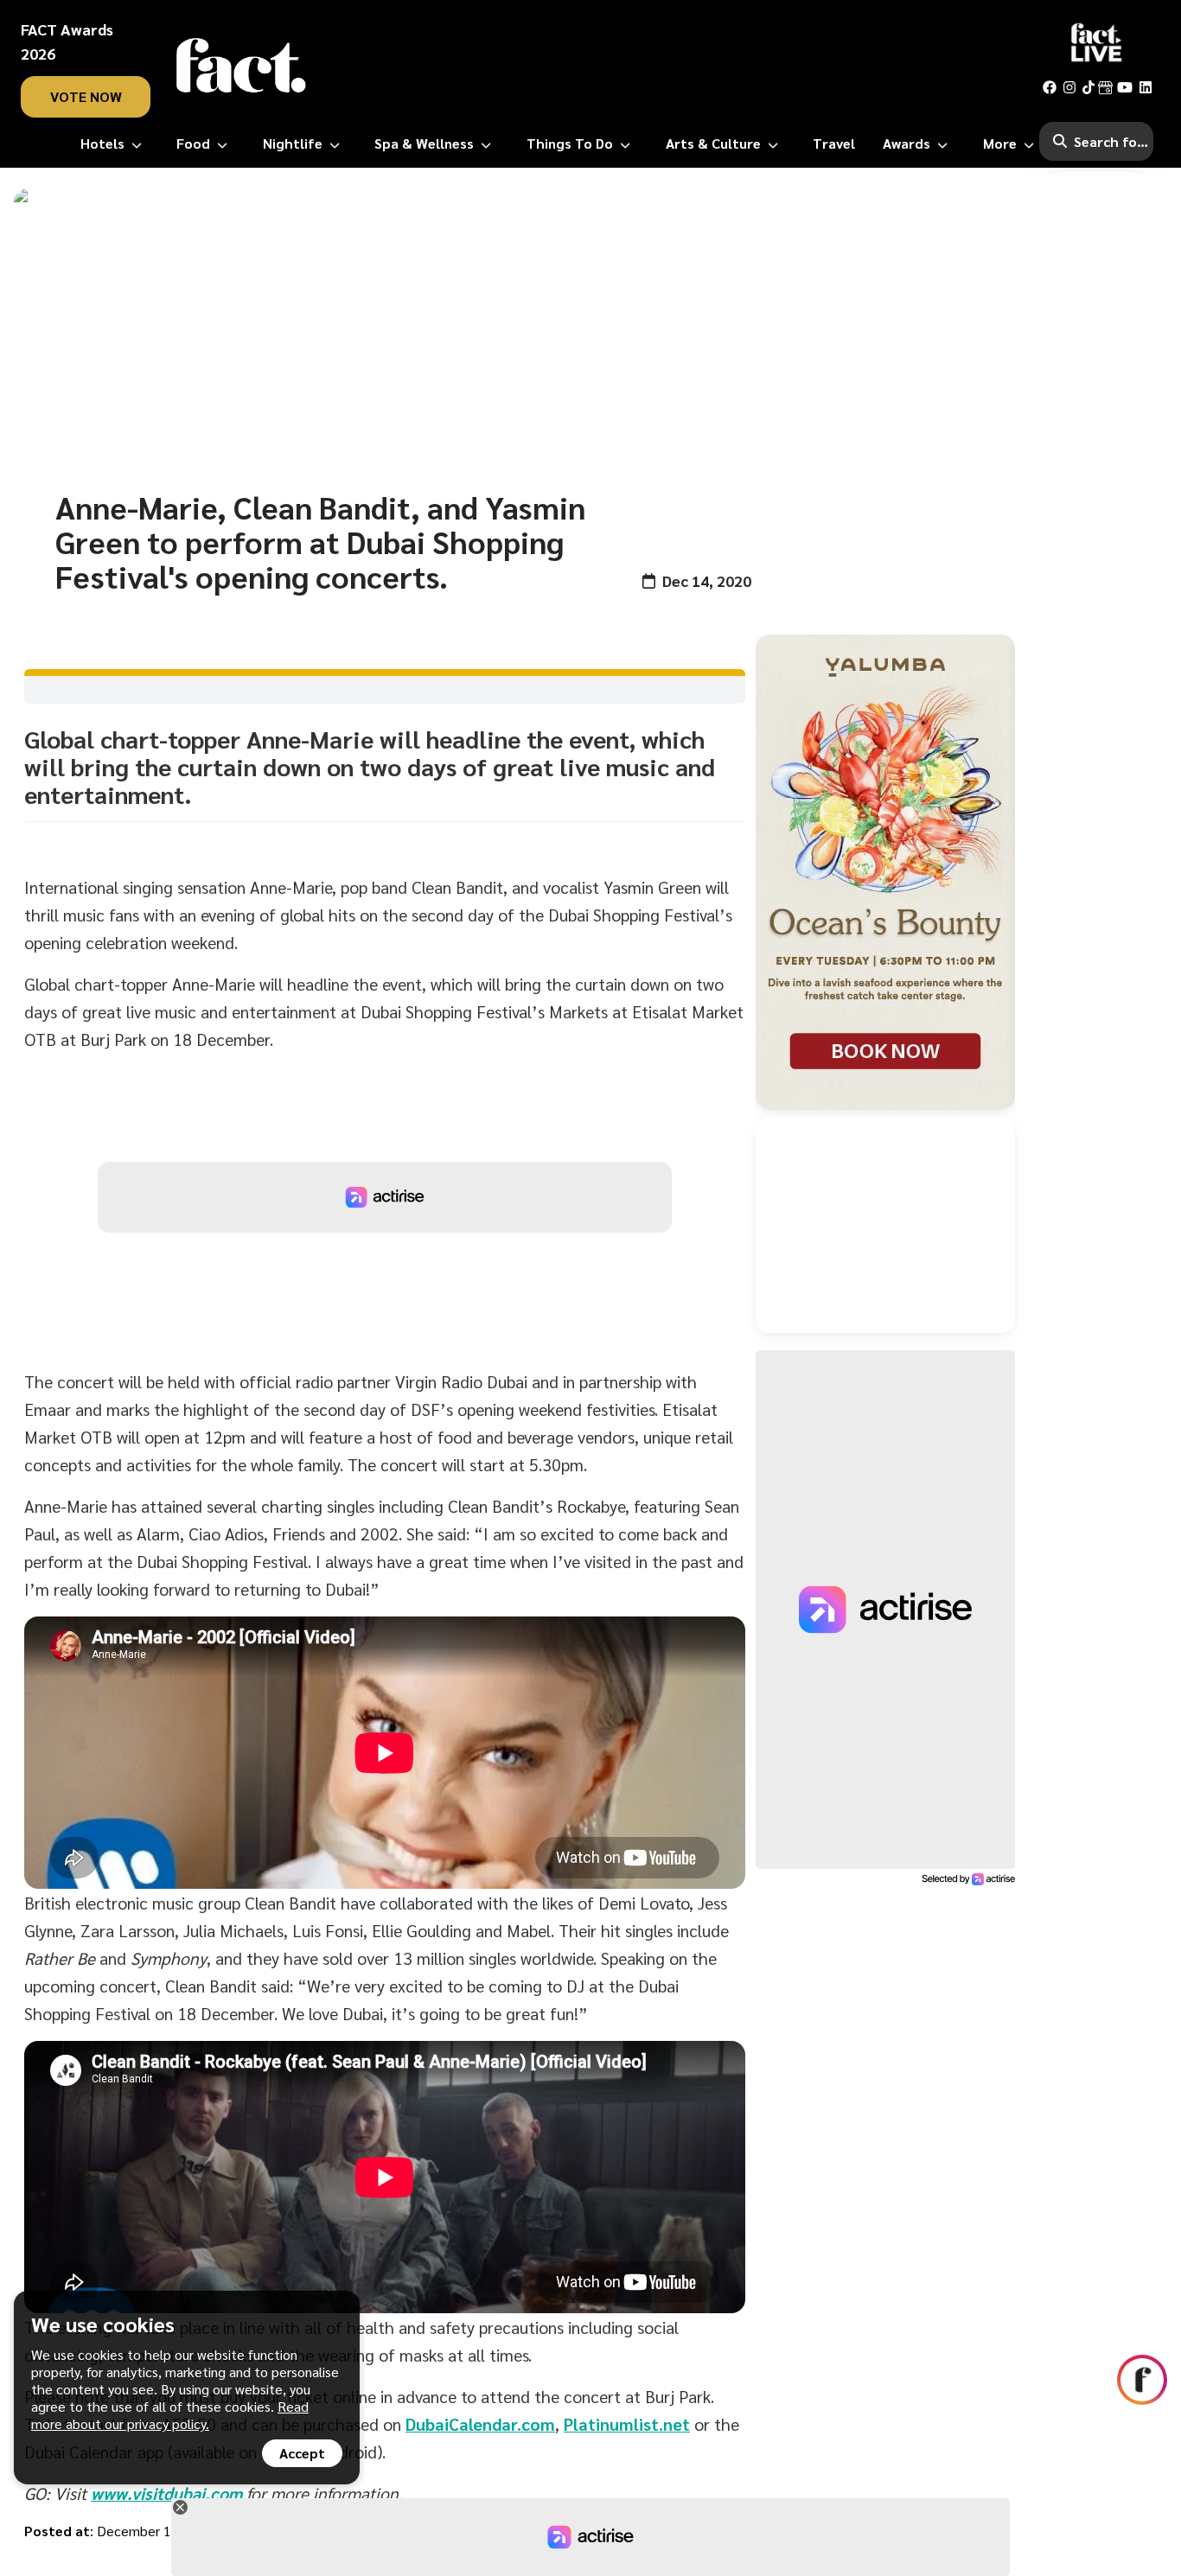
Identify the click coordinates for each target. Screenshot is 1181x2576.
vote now (86, 96)
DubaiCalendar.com (480, 2424)
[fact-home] (241, 66)
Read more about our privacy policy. (170, 2415)
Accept (302, 2453)
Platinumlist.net (627, 2424)
